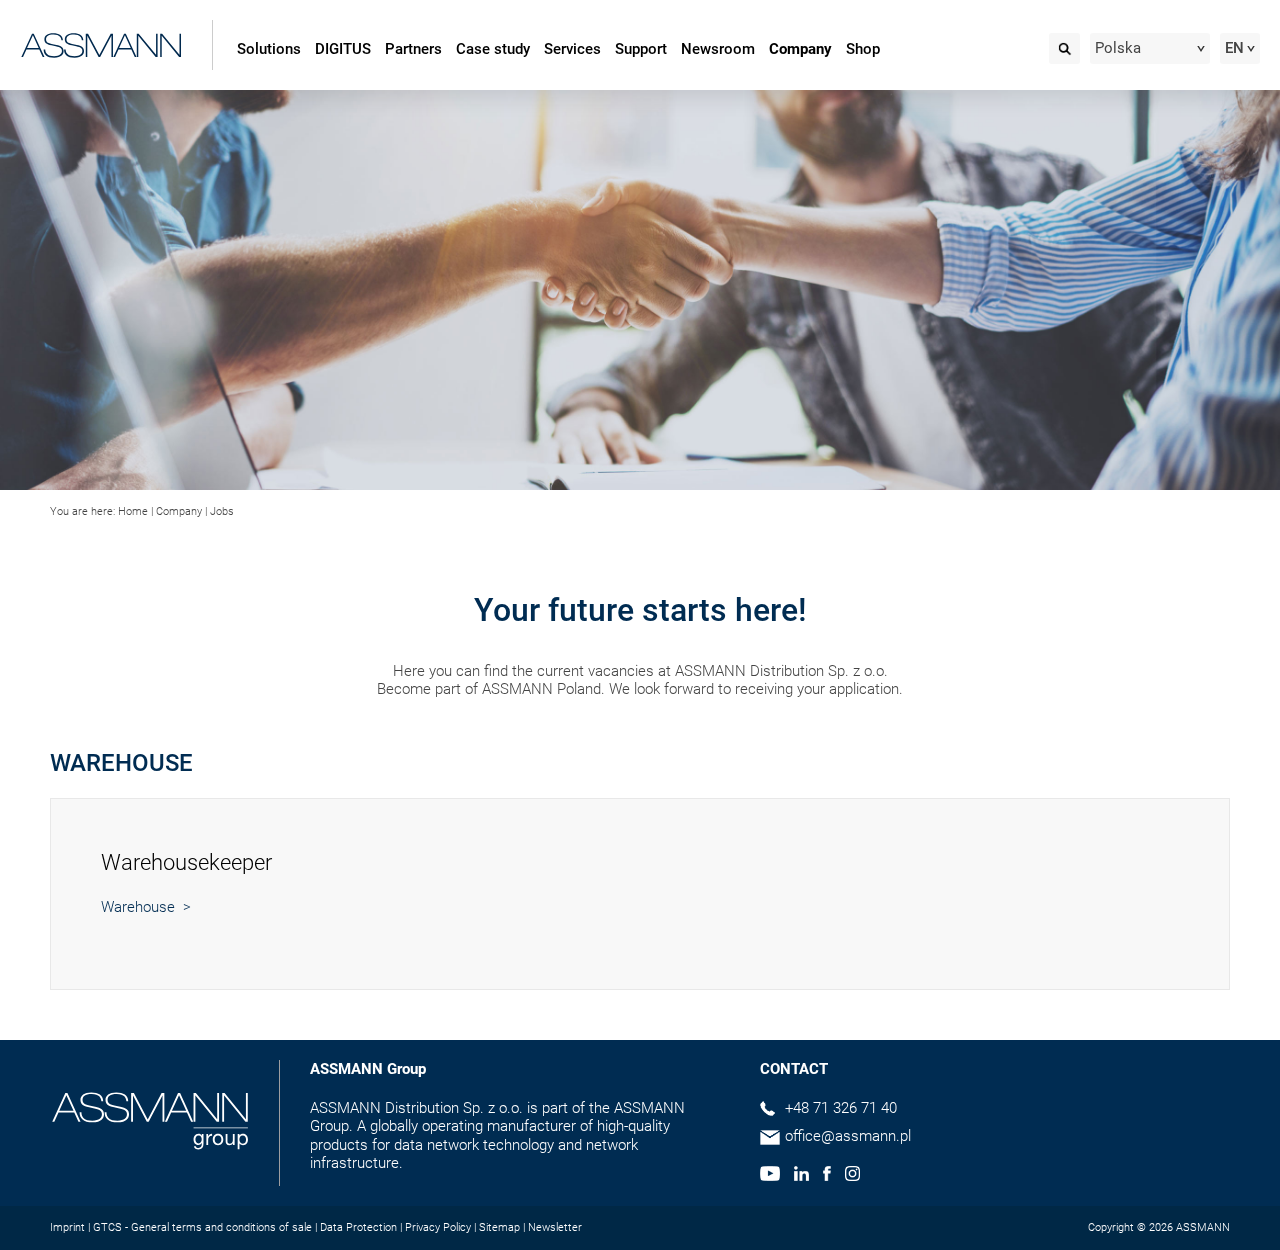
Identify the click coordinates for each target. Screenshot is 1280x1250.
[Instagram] (852, 1176)
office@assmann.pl (848, 1136)
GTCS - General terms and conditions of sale (202, 1227)
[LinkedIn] (801, 1176)
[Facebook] (826, 1176)
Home (133, 511)
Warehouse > (146, 907)
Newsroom (718, 49)
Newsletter (555, 1227)
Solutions (269, 49)
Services (572, 49)
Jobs (222, 511)
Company (800, 49)
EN (1234, 48)
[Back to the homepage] (101, 41)
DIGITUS (343, 49)
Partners (413, 49)
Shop (863, 49)
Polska (1118, 48)
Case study (493, 49)
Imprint (67, 1227)
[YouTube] (770, 1176)
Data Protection (358, 1227)
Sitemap (499, 1227)
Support (641, 49)
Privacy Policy (438, 1227)
